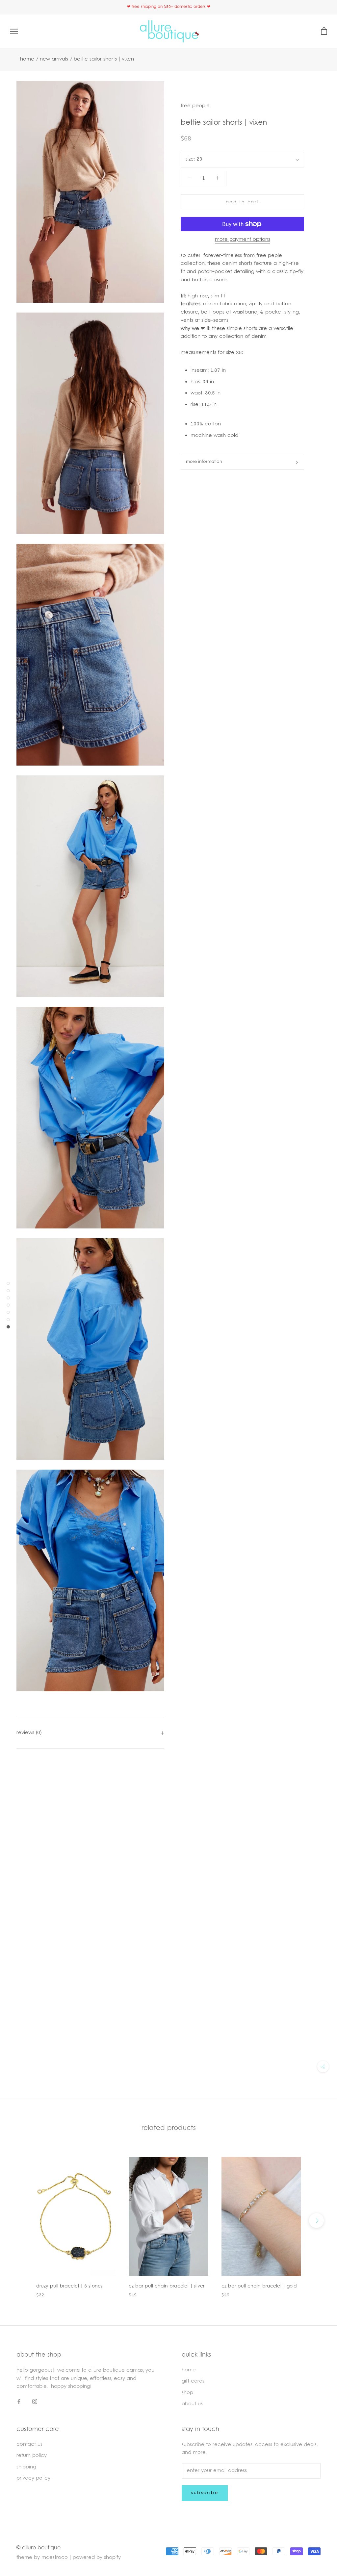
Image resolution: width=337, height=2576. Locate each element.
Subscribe (205, 2493)
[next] (316, 2221)
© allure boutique (39, 2548)
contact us (29, 2445)
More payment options (243, 240)
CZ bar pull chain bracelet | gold (259, 2286)
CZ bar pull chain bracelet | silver (167, 2286)
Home (27, 59)
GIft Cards (193, 2381)
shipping (26, 2467)
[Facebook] (19, 2402)
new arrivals (54, 59)
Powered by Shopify (97, 2558)
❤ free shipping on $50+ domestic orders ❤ (169, 7)
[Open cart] (324, 31)
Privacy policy (33, 2478)
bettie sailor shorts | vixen (104, 59)
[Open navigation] (14, 31)
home (189, 2370)
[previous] (21, 2221)
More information (204, 462)
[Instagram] (35, 2402)
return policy (32, 2456)
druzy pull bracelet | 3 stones (69, 2286)
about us (192, 2404)
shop (187, 2393)
